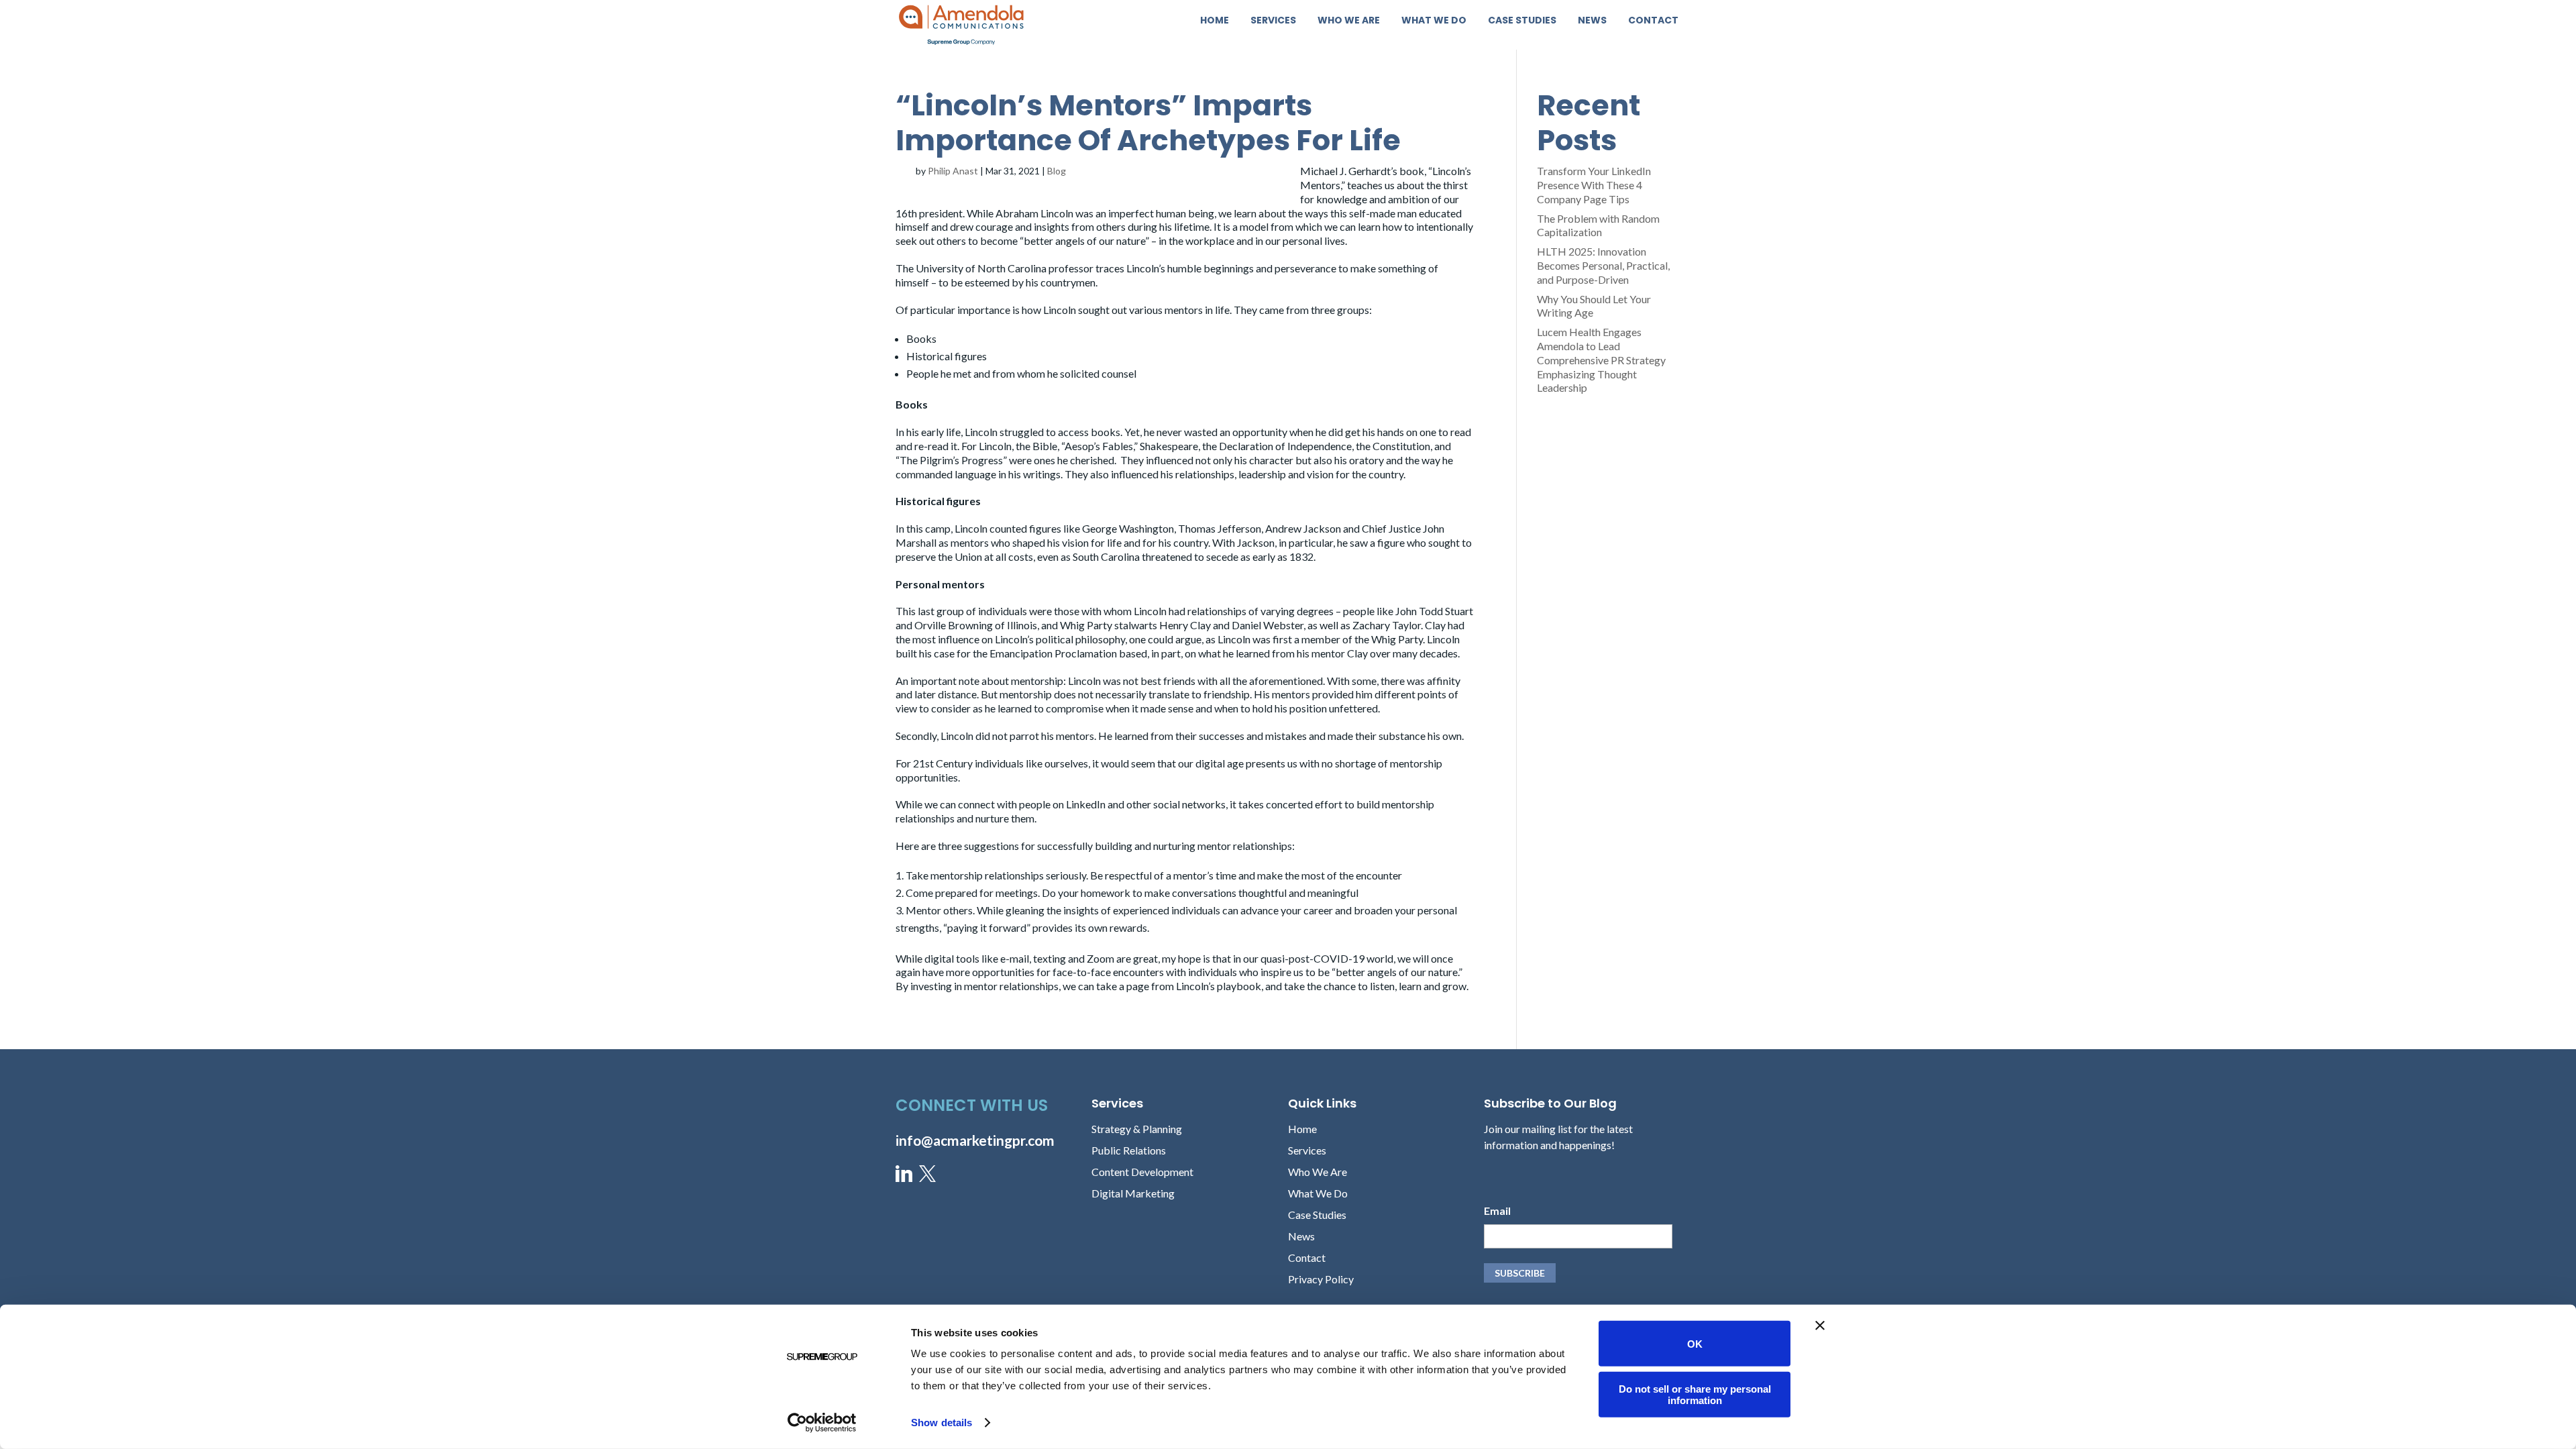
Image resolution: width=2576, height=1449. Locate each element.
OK (1695, 1343)
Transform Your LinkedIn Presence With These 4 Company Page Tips (1594, 185)
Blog (1057, 171)
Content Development (1142, 1172)
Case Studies (1522, 21)
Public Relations (1129, 1150)
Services (1273, 21)
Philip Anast (953, 171)
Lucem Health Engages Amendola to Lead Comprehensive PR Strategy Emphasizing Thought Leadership (1601, 360)
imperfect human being (1161, 213)
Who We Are (1349, 21)
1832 (1301, 556)
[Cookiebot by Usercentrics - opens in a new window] (822, 1423)
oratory (1366, 460)
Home (1215, 21)
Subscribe (1520, 1273)
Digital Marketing (1133, 1193)
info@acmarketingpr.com (975, 1140)
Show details (942, 1423)
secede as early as (1248, 556)
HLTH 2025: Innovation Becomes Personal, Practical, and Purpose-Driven (1603, 265)
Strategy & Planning (1137, 1129)
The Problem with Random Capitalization (1598, 225)
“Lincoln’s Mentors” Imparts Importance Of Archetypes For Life (1148, 123)
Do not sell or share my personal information (1695, 1394)
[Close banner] (1820, 1326)
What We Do (1434, 21)
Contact (1653, 21)
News (1592, 21)
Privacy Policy (1321, 1279)
